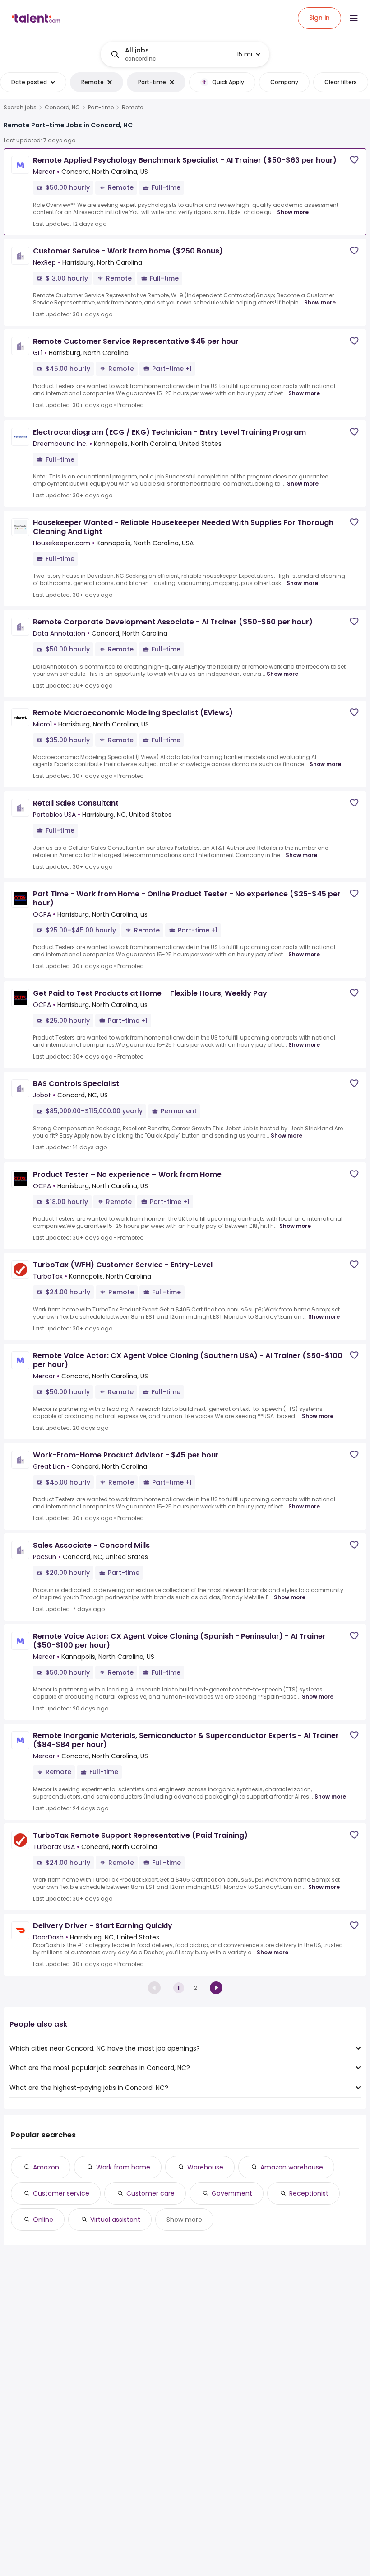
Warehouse (205, 2167)
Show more (293, 212)
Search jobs (20, 108)
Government (232, 2193)
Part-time (101, 108)
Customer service (61, 2193)
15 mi (245, 54)
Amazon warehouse (292, 2167)
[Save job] (354, 160)
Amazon (46, 2167)
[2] (216, 1988)
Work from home (123, 2167)
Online (43, 2220)
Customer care (150, 2193)
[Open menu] (354, 18)
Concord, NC (62, 108)
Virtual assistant (115, 2220)
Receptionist (309, 2193)
